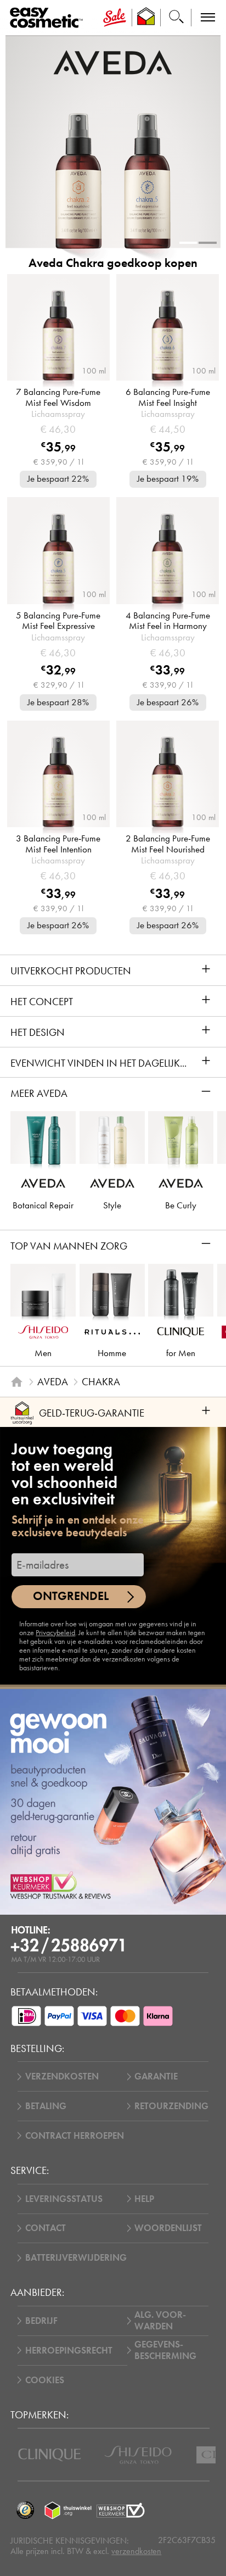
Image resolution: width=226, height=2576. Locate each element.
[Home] (17, 1382)
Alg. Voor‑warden (160, 2321)
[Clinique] (50, 2455)
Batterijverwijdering (76, 2258)
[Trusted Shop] (146, 18)
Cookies (45, 2380)
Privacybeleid (55, 1633)
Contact (46, 2228)
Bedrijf (41, 2321)
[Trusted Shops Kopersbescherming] (25, 2510)
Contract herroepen (75, 2136)
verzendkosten (136, 2551)
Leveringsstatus (64, 2199)
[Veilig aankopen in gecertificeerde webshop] (121, 2510)
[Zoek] (176, 18)
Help (144, 2199)
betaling (46, 2106)
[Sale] (114, 18)
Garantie (156, 2076)
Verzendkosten (62, 2076)
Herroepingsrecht (69, 2351)
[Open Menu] (49, 18)
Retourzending (171, 2106)
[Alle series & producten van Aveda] (113, 62)
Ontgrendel (71, 1596)
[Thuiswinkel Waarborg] (68, 2510)
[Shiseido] (138, 2455)
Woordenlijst (168, 2228)
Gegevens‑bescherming (165, 2350)
